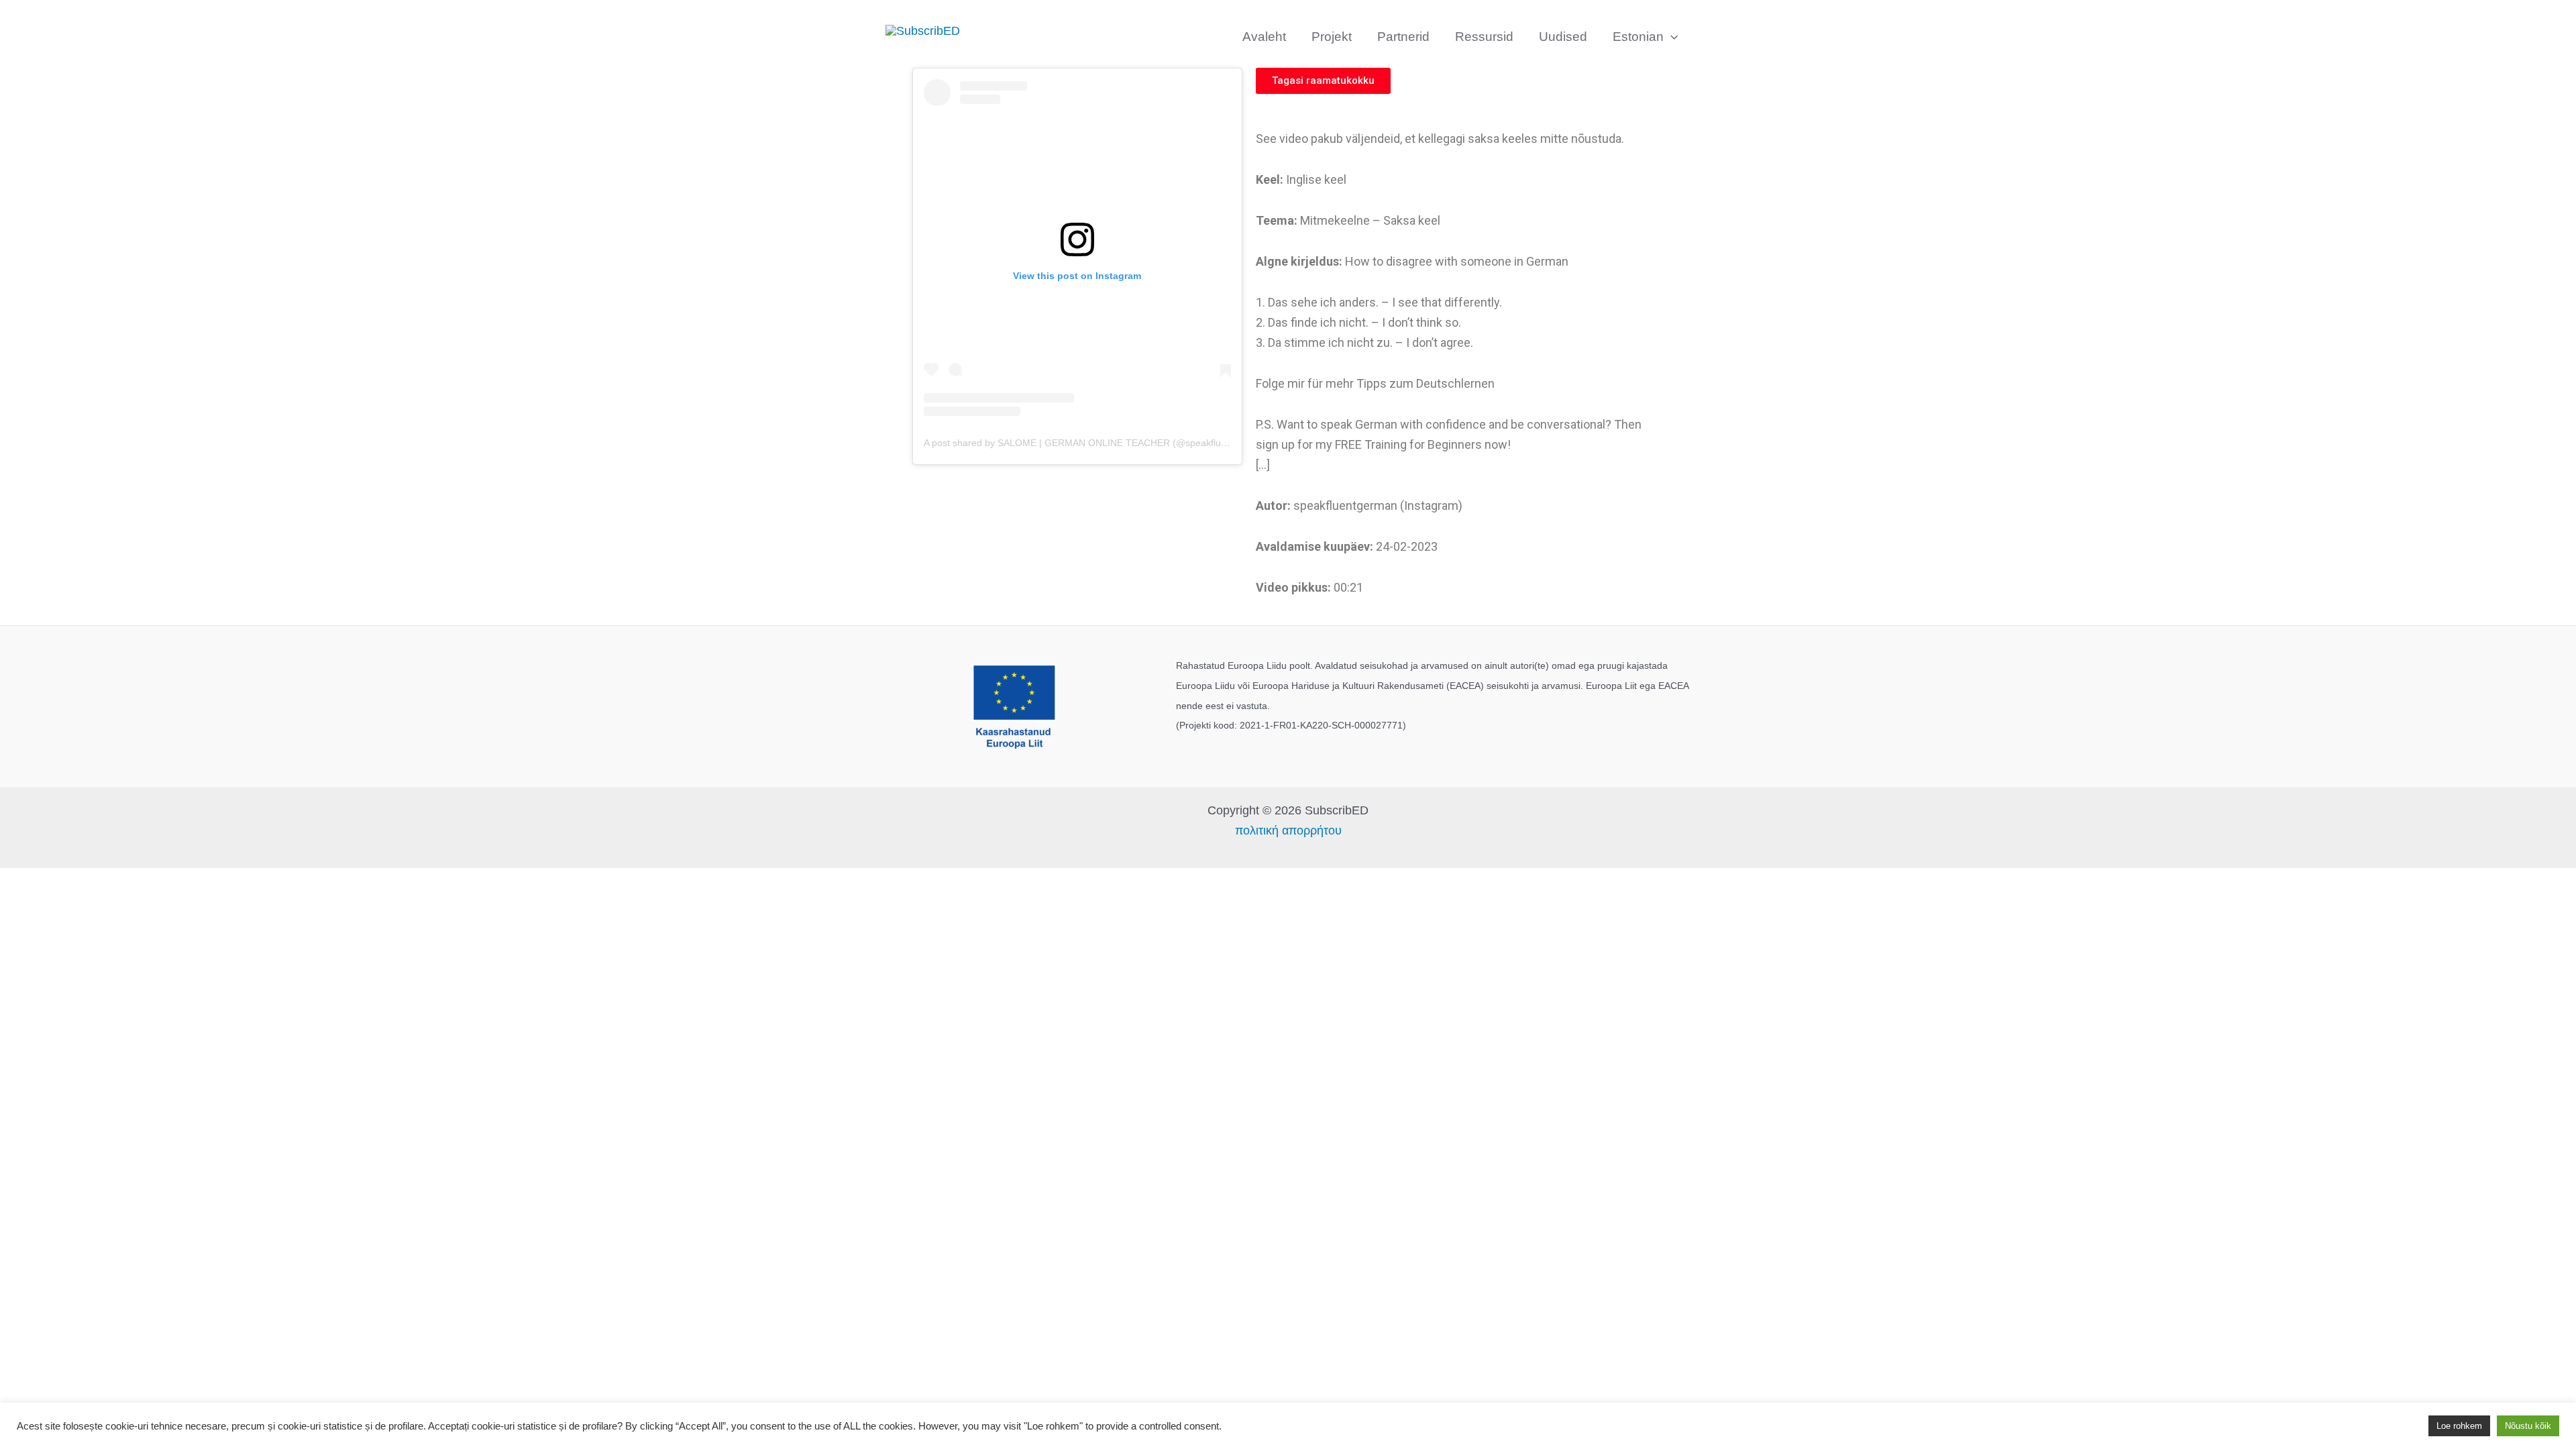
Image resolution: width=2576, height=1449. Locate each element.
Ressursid (1484, 37)
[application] (1671, 37)
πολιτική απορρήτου (1288, 830)
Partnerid (1403, 37)
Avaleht (1264, 37)
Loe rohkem (2459, 1426)
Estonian (1638, 37)
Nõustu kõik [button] (2528, 1426)
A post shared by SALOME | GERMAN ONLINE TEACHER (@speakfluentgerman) (1097, 443)
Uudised (1563, 37)
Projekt (1332, 37)
